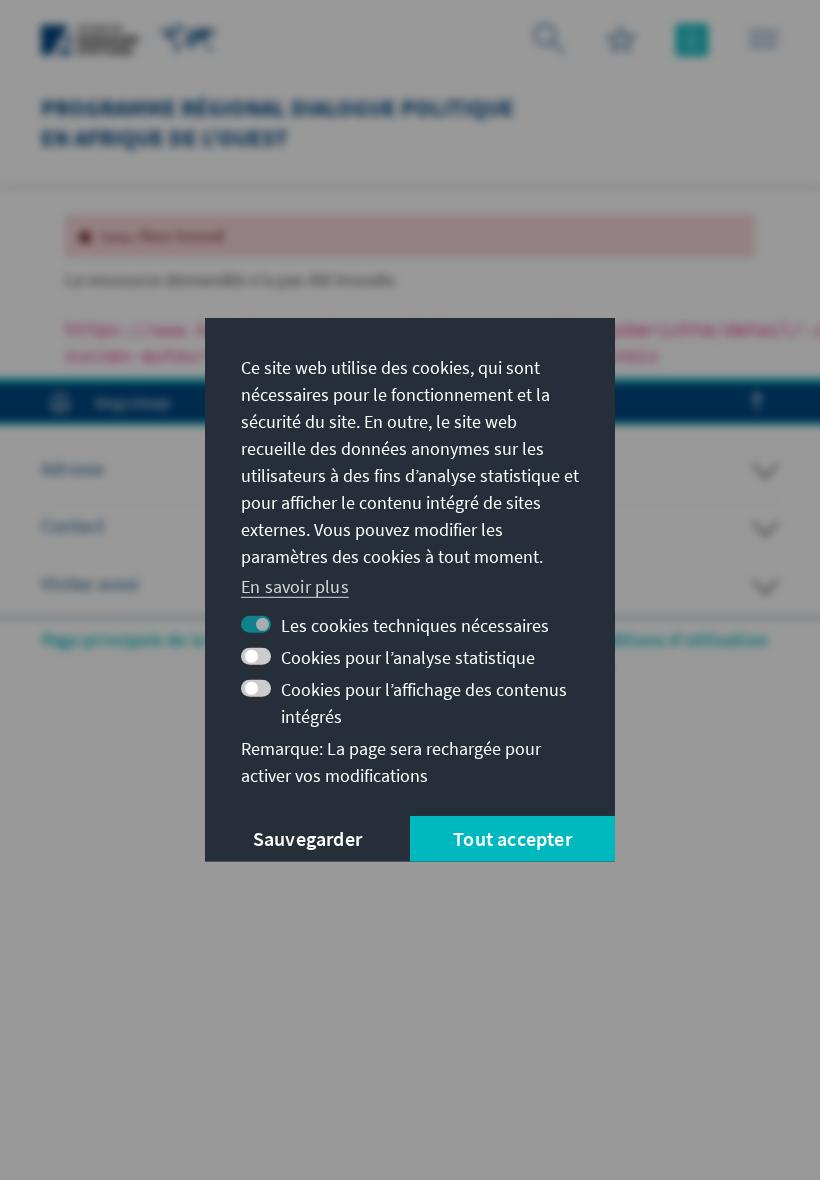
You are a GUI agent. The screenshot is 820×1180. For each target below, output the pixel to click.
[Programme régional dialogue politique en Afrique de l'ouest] (189, 37)
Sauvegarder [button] (307, 838)
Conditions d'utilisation (673, 639)
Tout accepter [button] (512, 838)
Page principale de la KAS (141, 639)
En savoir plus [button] (295, 585)
